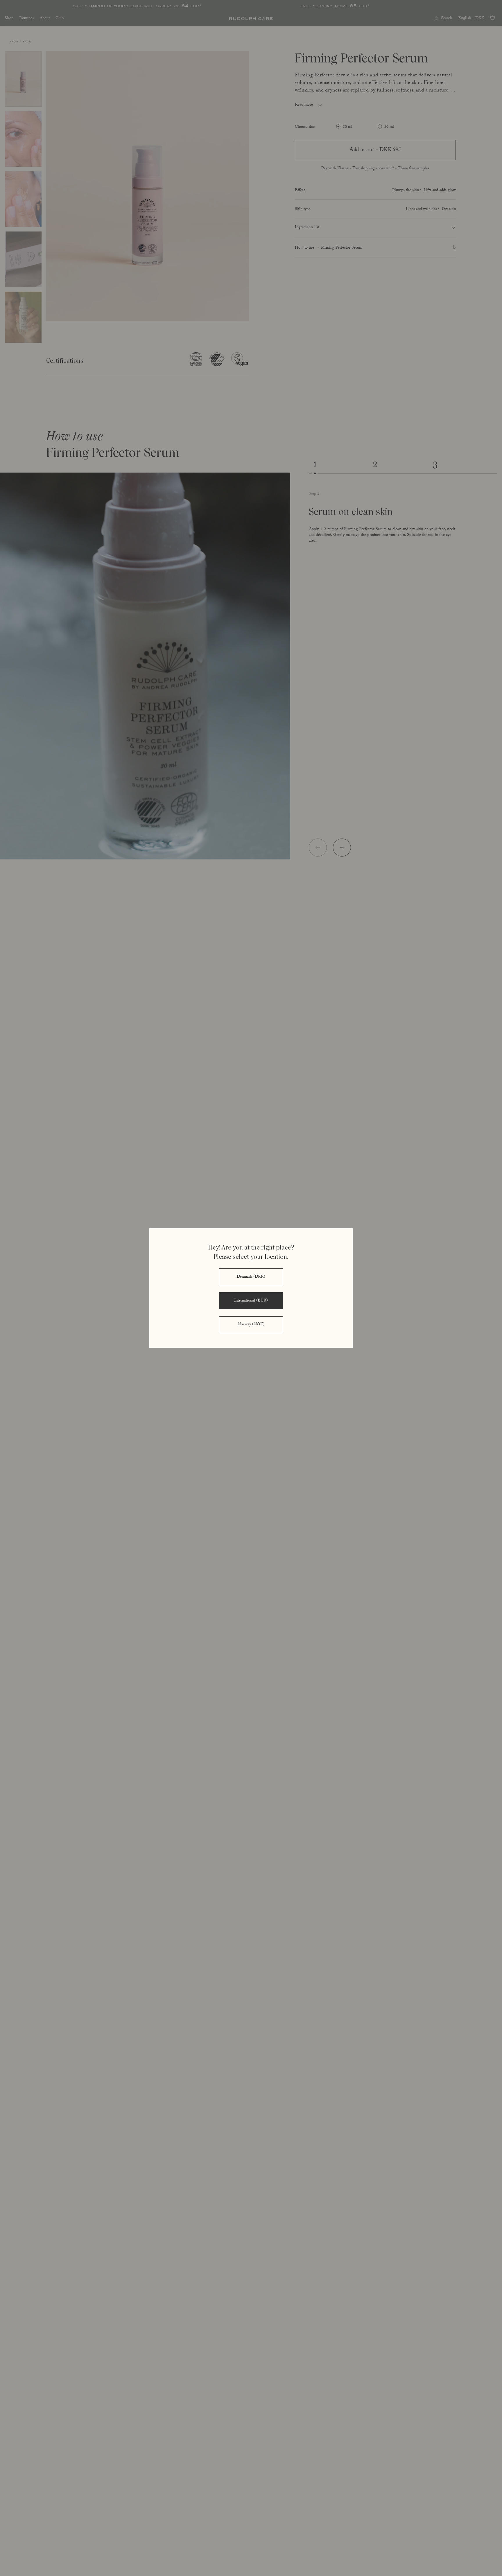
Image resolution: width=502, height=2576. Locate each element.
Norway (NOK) (251, 1325)
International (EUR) (251, 1301)
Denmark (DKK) (251, 1277)
